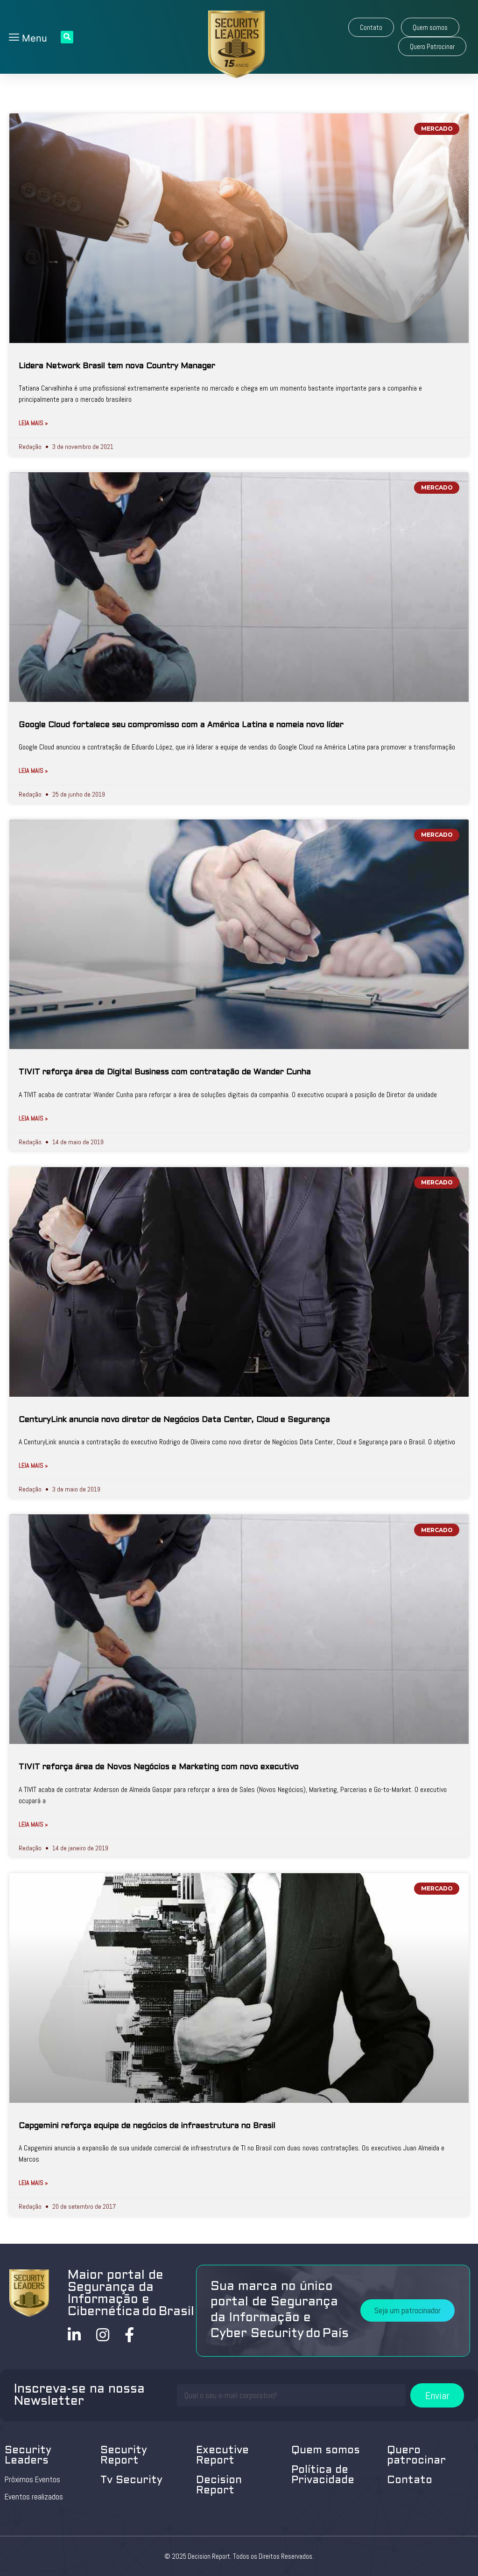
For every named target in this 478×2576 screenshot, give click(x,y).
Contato (410, 2481)
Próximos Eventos (32, 2479)
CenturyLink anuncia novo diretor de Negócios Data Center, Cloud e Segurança (174, 1420)
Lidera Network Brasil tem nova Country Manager (117, 366)
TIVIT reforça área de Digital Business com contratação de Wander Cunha (165, 1072)
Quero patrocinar (416, 2456)
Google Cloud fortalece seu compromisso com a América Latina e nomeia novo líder (181, 725)
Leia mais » (33, 423)
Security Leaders (28, 2456)
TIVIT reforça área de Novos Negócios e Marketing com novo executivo (159, 1767)
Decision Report (219, 2486)
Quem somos (326, 2451)
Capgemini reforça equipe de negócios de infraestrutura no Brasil (147, 2126)
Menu (33, 38)
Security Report (124, 2456)
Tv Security (131, 2481)
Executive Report (222, 2456)
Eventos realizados (34, 2497)
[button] (371, 27)
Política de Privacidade (323, 2475)
